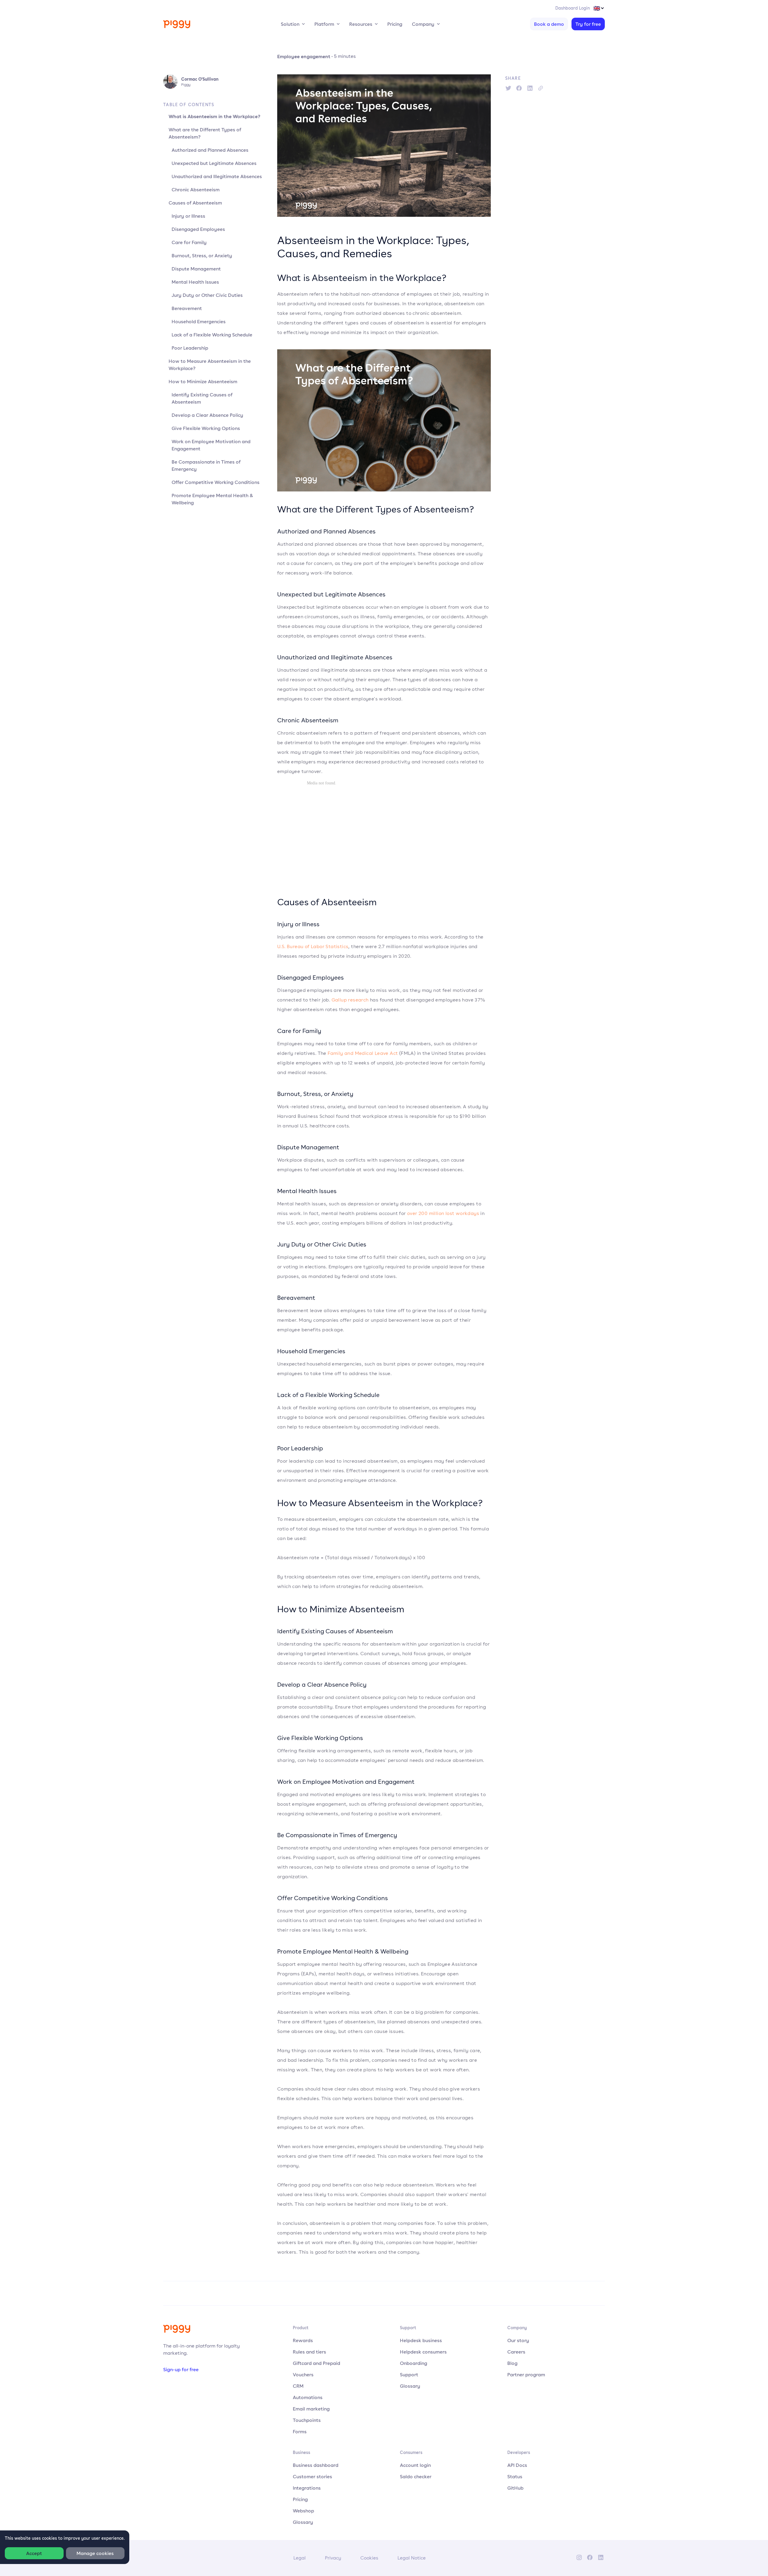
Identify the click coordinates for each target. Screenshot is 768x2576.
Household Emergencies (199, 321)
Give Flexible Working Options (206, 428)
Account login (415, 2465)
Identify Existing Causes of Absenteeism (202, 398)
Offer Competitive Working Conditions (216, 482)
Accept (34, 2553)
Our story (518, 2340)
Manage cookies (95, 2553)
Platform (324, 24)
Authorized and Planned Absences (210, 150)
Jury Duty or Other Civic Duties (207, 295)
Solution (290, 24)
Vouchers (303, 2375)
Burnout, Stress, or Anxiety (202, 255)
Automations (308, 2397)
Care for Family (189, 242)
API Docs (517, 2465)
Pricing (395, 24)
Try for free (588, 24)
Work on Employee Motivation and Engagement (211, 445)
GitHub (515, 2488)
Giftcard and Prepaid (316, 2363)
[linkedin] (530, 88)
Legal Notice (412, 2558)
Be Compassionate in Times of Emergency (206, 465)
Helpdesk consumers (423, 2352)
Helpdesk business (421, 2340)
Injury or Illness (188, 216)
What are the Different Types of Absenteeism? (205, 133)
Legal (300, 2558)
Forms (300, 2431)
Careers (516, 2352)
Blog (512, 2363)
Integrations (307, 2488)
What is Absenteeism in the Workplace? (214, 116)
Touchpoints (307, 2420)
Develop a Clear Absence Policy (207, 415)
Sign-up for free (181, 2369)
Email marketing (311, 2409)
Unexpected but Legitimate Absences (214, 163)
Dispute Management (196, 269)
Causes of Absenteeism (195, 203)
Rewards (303, 2340)
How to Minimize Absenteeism (203, 381)
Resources (361, 24)
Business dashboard (316, 2465)
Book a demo (549, 24)
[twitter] (508, 88)
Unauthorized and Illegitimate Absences (217, 176)
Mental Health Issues (195, 282)
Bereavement (187, 308)
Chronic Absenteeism (196, 190)
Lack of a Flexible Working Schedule (212, 335)
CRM (298, 2386)
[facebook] (519, 88)
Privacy (333, 2558)
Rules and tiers (309, 2352)
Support (409, 2375)
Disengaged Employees (198, 229)
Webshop (303, 2511)
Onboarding (414, 2363)
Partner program (526, 2375)
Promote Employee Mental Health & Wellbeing (212, 499)
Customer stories (312, 2476)
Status (515, 2476)
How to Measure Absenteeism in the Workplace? (210, 365)
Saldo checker (416, 2476)
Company (423, 24)
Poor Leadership (190, 348)
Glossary (410, 2386)
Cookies (369, 2558)
